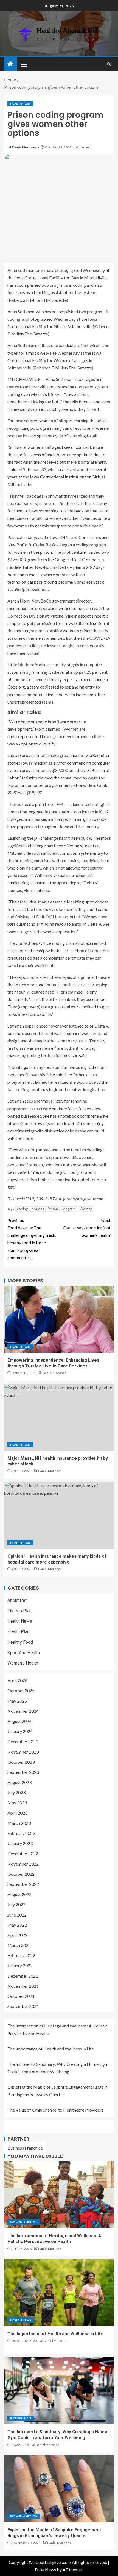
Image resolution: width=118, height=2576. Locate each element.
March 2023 (19, 1823)
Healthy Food (20, 1642)
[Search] (109, 64)
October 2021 (21, 1996)
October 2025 (21, 1690)
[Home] (10, 64)
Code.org (16, 687)
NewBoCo (17, 545)
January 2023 (20, 1843)
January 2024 (20, 1731)
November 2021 (23, 1986)
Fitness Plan (19, 1611)
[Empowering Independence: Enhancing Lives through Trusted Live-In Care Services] (59, 1319)
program (69, 1209)
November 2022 (23, 1864)
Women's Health (23, 1663)
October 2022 (21, 1874)
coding (22, 1209)
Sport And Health (24, 1653)
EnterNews (45, 2570)
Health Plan (20, 104)
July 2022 (16, 1904)
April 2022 (17, 1935)
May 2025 (17, 1701)
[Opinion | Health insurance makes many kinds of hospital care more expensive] (59, 1515)
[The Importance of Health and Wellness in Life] (59, 2293)
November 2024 (23, 1711)
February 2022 (21, 1955)
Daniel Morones (24, 147)
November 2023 (23, 1752)
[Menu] (23, 64)
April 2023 (17, 1813)
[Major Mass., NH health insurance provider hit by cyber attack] (59, 1417)
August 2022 (19, 1894)
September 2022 (23, 1884)
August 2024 (19, 1721)
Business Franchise (25, 2148)
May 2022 (17, 1925)
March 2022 (19, 1945)
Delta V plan (70, 567)
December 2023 (23, 1741)
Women (86, 1209)
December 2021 (23, 1976)
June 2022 (17, 1915)
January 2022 (20, 1965)
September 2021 (23, 2006)
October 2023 (21, 1762)
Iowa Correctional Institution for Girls (65, 477)
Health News (20, 1621)
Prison (53, 1209)
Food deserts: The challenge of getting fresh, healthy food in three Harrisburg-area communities (32, 1239)
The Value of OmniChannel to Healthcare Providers (56, 2110)
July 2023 (16, 1792)
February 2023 (21, 1833)
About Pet (17, 1600)
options (38, 1209)
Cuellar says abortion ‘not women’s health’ (87, 1228)
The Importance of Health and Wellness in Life (51, 2049)
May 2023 (17, 1802)
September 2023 (23, 1772)
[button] (23, 64)
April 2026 (17, 1680)
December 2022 (23, 1853)
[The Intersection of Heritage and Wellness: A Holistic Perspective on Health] (59, 2195)
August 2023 (19, 1782)
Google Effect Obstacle (77, 559)
